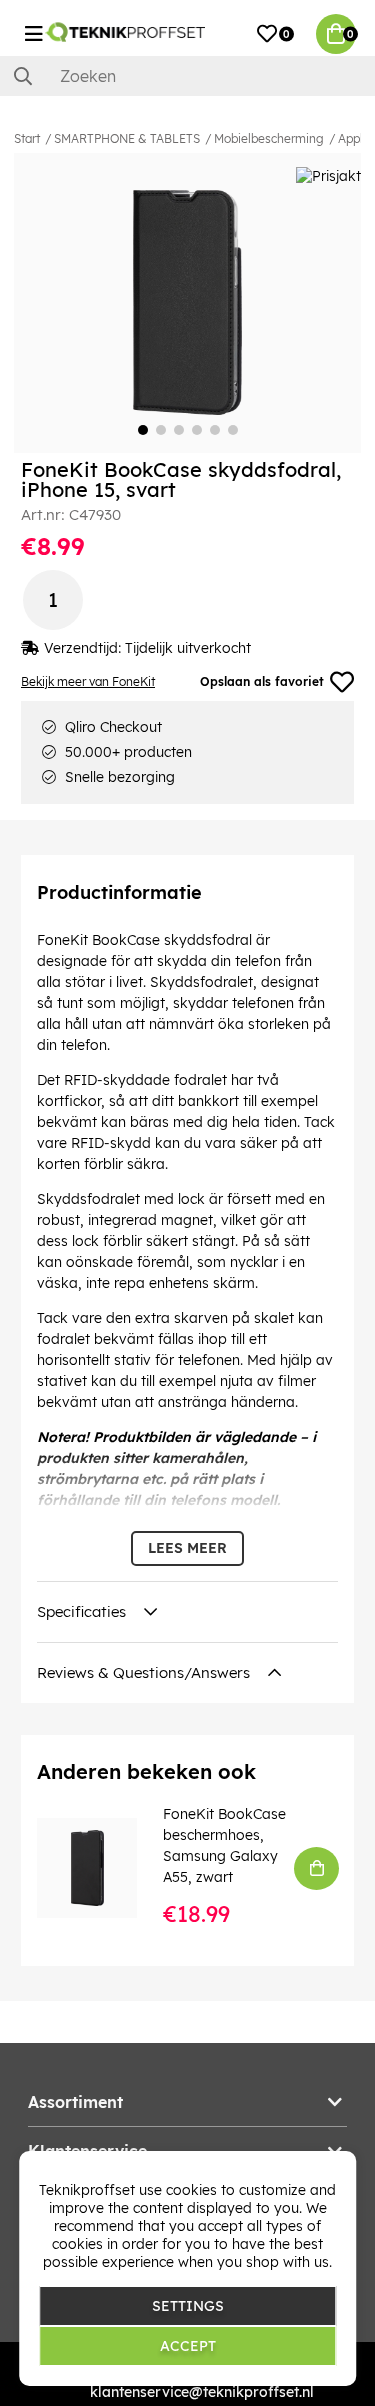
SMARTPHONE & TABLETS (127, 138)
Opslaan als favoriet (262, 681)
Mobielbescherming (269, 138)
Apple (354, 138)
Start (27, 138)
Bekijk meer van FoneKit (88, 681)
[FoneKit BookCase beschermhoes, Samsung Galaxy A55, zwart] (101, 1868)
